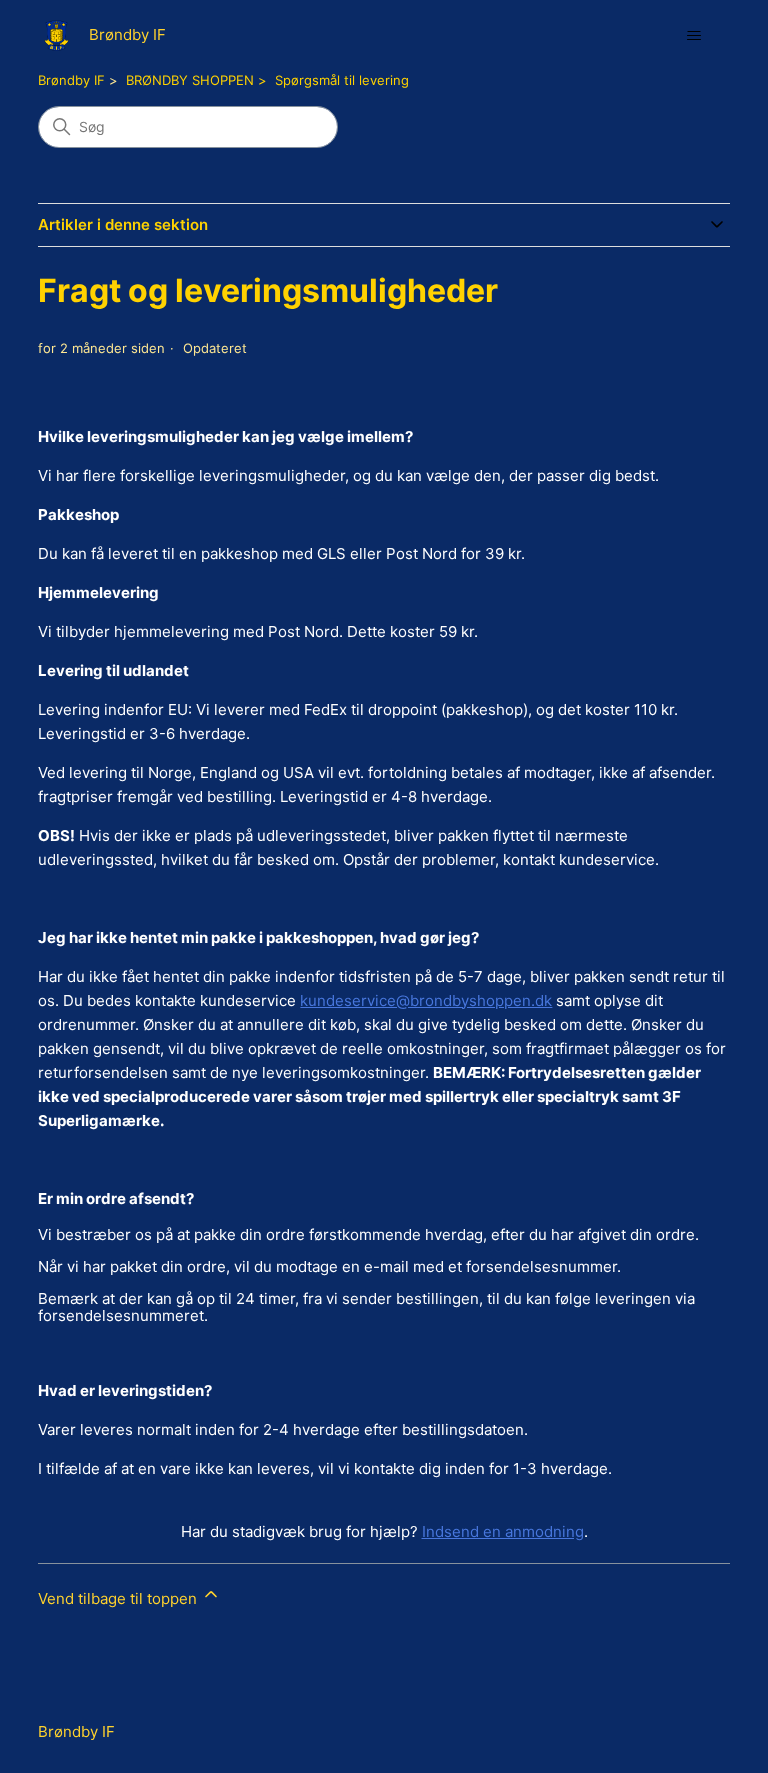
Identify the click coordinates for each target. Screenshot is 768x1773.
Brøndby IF (71, 80)
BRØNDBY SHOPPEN (190, 80)
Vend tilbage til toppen (119, 1598)
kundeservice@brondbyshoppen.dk (426, 1000)
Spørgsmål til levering (342, 80)
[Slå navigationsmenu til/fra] (694, 36)
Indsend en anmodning (503, 1531)
